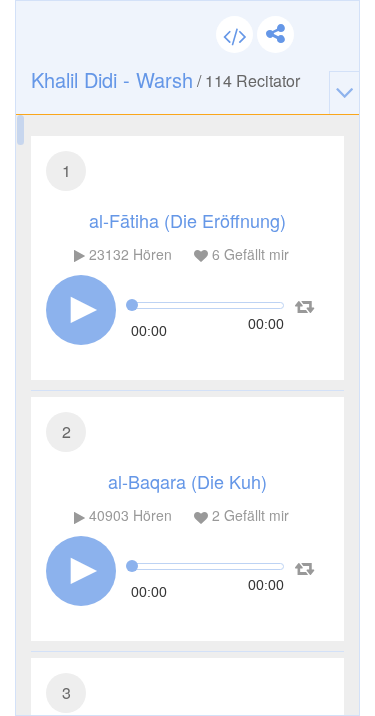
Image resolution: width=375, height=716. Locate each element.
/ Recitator (165, 79)
